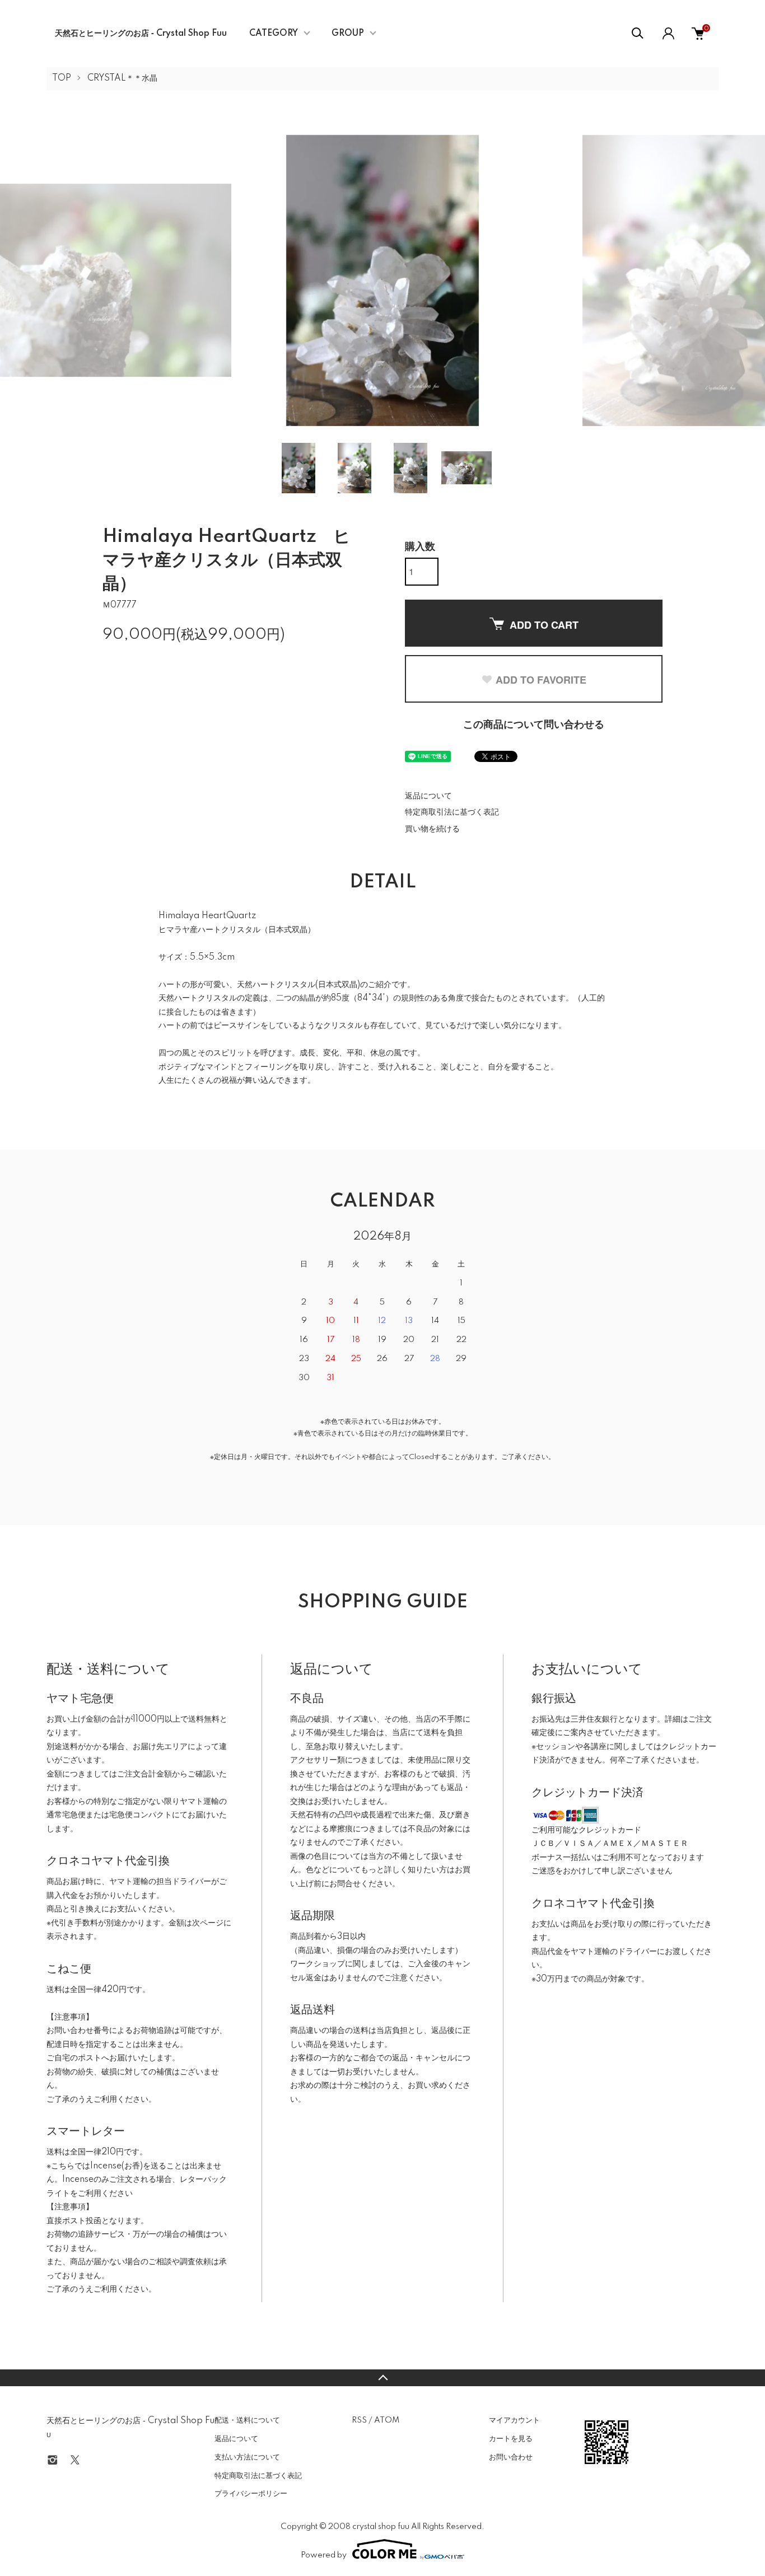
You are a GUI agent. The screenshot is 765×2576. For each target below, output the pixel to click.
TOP (62, 78)
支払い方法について (247, 2457)
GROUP (348, 34)
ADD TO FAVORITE (541, 680)
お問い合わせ (511, 2457)
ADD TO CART (544, 625)
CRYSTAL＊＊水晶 (122, 78)
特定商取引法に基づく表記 (452, 812)
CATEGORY (274, 34)
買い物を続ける (432, 829)
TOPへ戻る (382, 2378)
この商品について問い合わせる (534, 725)
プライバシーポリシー (251, 2494)
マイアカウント (514, 2420)
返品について (428, 796)
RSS (359, 2420)
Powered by (324, 2555)
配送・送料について (247, 2420)
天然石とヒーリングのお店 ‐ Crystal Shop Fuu (141, 34)
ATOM (387, 2420)
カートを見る (511, 2439)
